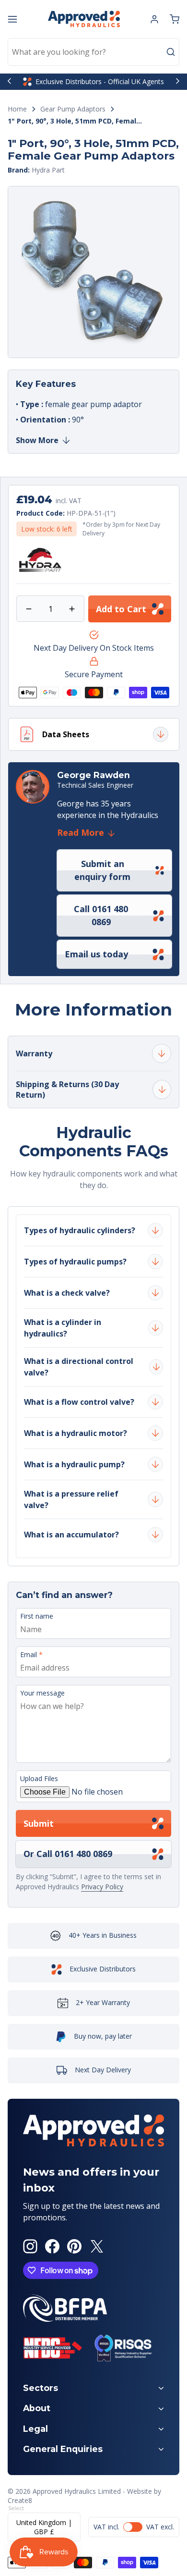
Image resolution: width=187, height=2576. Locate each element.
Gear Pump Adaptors (73, 109)
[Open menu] (12, 19)
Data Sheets (66, 734)
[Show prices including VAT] (134, 2527)
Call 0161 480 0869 (101, 915)
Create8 (20, 2500)
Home (17, 109)
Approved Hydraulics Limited (77, 2491)
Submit (39, 1823)
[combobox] (93, 52)
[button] (175, 19)
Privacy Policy (102, 1887)
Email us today (96, 954)
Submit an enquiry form (102, 870)
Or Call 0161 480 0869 (68, 1854)
